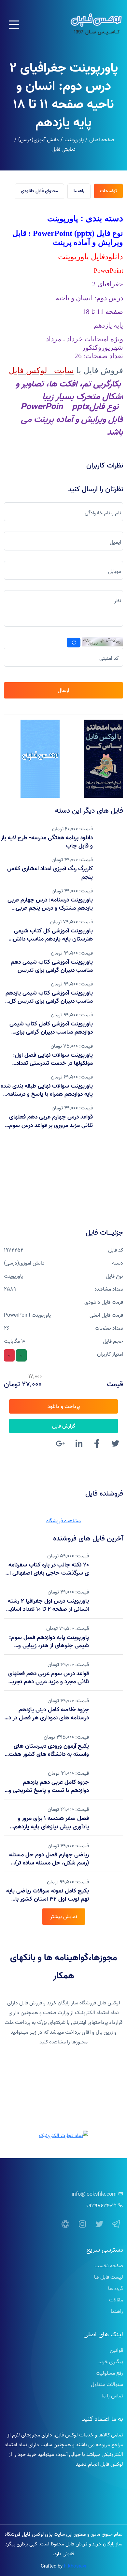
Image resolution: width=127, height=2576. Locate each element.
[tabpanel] (63, 323)
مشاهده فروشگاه (63, 1521)
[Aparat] (65, 2224)
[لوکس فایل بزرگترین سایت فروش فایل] (104, 759)
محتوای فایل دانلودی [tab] (39, 191)
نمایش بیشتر (64, 1917)
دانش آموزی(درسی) (39, 140)
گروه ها (116, 2288)
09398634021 (101, 2205)
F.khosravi (75, 2566)
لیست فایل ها (109, 2277)
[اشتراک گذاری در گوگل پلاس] (61, 1444)
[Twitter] (99, 2224)
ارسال (63, 690)
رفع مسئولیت (109, 2373)
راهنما (117, 2311)
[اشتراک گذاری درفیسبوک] (97, 1444)
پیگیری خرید (111, 2362)
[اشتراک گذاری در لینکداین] (79, 1444)
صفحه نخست (109, 2266)
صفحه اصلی (102, 140)
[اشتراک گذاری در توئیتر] (115, 1444)
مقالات (116, 2300)
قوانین (116, 2350)
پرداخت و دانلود (64, 1406)
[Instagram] (82, 2224)
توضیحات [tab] (108, 191)
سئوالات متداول (107, 2384)
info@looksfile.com (94, 2194)
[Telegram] (116, 2224)
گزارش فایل (64, 1426)
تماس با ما (112, 2396)
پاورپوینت (74, 140)
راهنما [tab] (79, 191)
